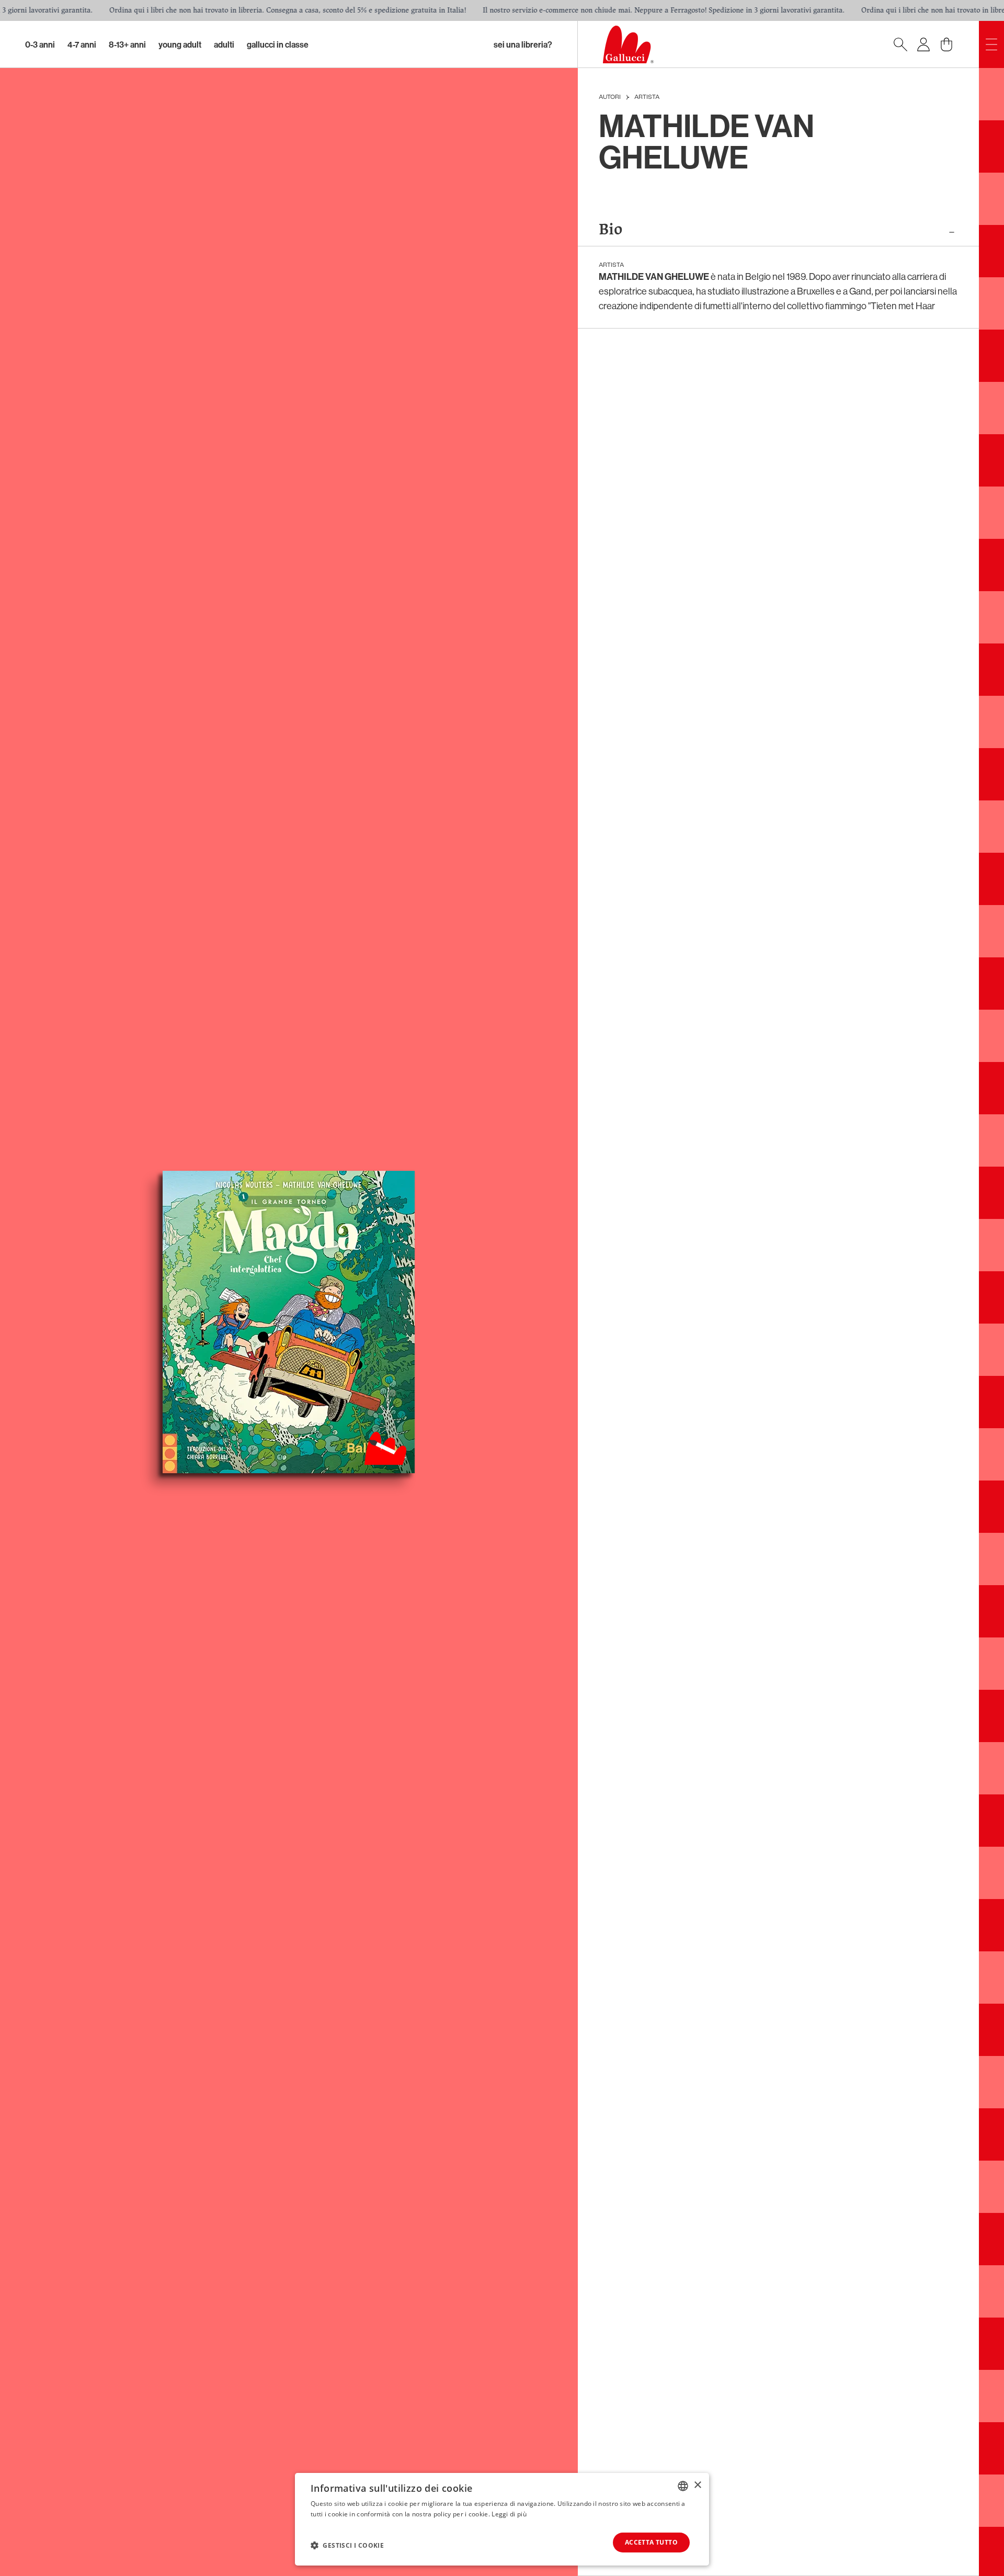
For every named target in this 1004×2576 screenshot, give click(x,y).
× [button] (697, 2485)
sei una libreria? (523, 44)
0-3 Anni (40, 44)
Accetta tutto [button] (651, 2542)
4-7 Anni (82, 44)
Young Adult (180, 44)
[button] (347, 2545)
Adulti (224, 44)
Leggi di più (509, 2514)
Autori (610, 97)
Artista (647, 97)
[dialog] (502, 2519)
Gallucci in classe (278, 44)
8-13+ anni (127, 44)
